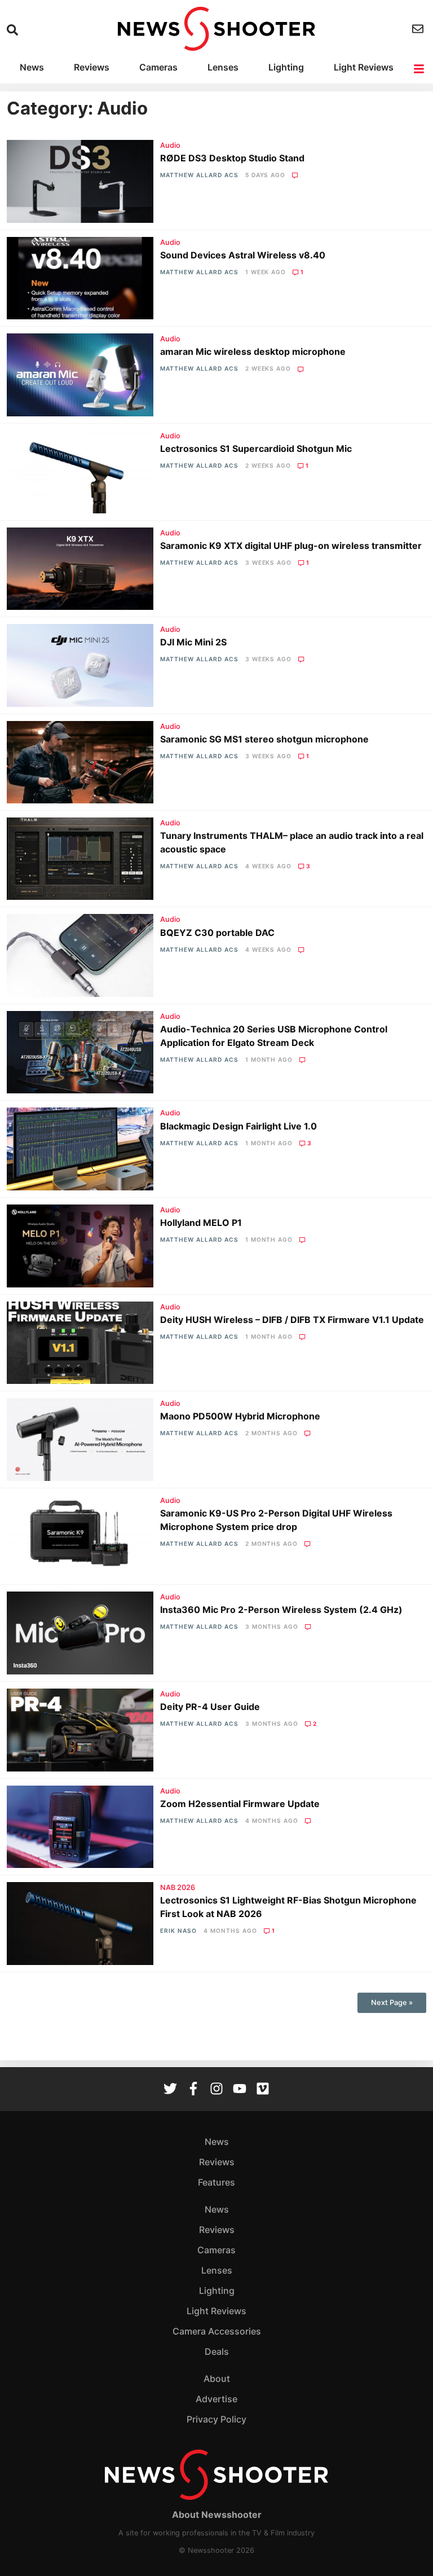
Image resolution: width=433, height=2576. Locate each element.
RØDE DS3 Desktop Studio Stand (232, 158)
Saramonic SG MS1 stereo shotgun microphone (264, 739)
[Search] (14, 30)
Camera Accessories (217, 2331)
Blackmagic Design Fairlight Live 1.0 (238, 1126)
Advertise (216, 2399)
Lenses (223, 67)
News (32, 67)
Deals (217, 2351)
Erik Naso (178, 1931)
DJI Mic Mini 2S (193, 642)
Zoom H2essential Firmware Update (240, 1804)
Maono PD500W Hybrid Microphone (240, 1416)
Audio (170, 145)
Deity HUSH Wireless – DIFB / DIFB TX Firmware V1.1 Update (292, 1320)
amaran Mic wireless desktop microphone (253, 351)
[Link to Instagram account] (216, 2090)
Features (216, 2182)
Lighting (286, 67)
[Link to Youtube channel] (240, 2090)
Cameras (158, 67)
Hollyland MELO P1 (201, 1223)
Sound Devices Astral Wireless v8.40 (243, 255)
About (217, 2379)
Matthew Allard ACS (199, 175)
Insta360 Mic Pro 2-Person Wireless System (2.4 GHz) (281, 1610)
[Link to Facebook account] (193, 2090)
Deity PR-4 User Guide (210, 1707)
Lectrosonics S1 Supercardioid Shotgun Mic (256, 449)
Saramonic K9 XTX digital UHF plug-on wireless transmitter (291, 546)
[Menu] (420, 69)
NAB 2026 (178, 1887)
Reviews (92, 67)
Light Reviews (364, 67)
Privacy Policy (216, 2419)
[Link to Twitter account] (170, 2090)
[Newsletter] (419, 29)
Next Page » (392, 2003)
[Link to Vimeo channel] (263, 2090)
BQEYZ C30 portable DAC (217, 933)
